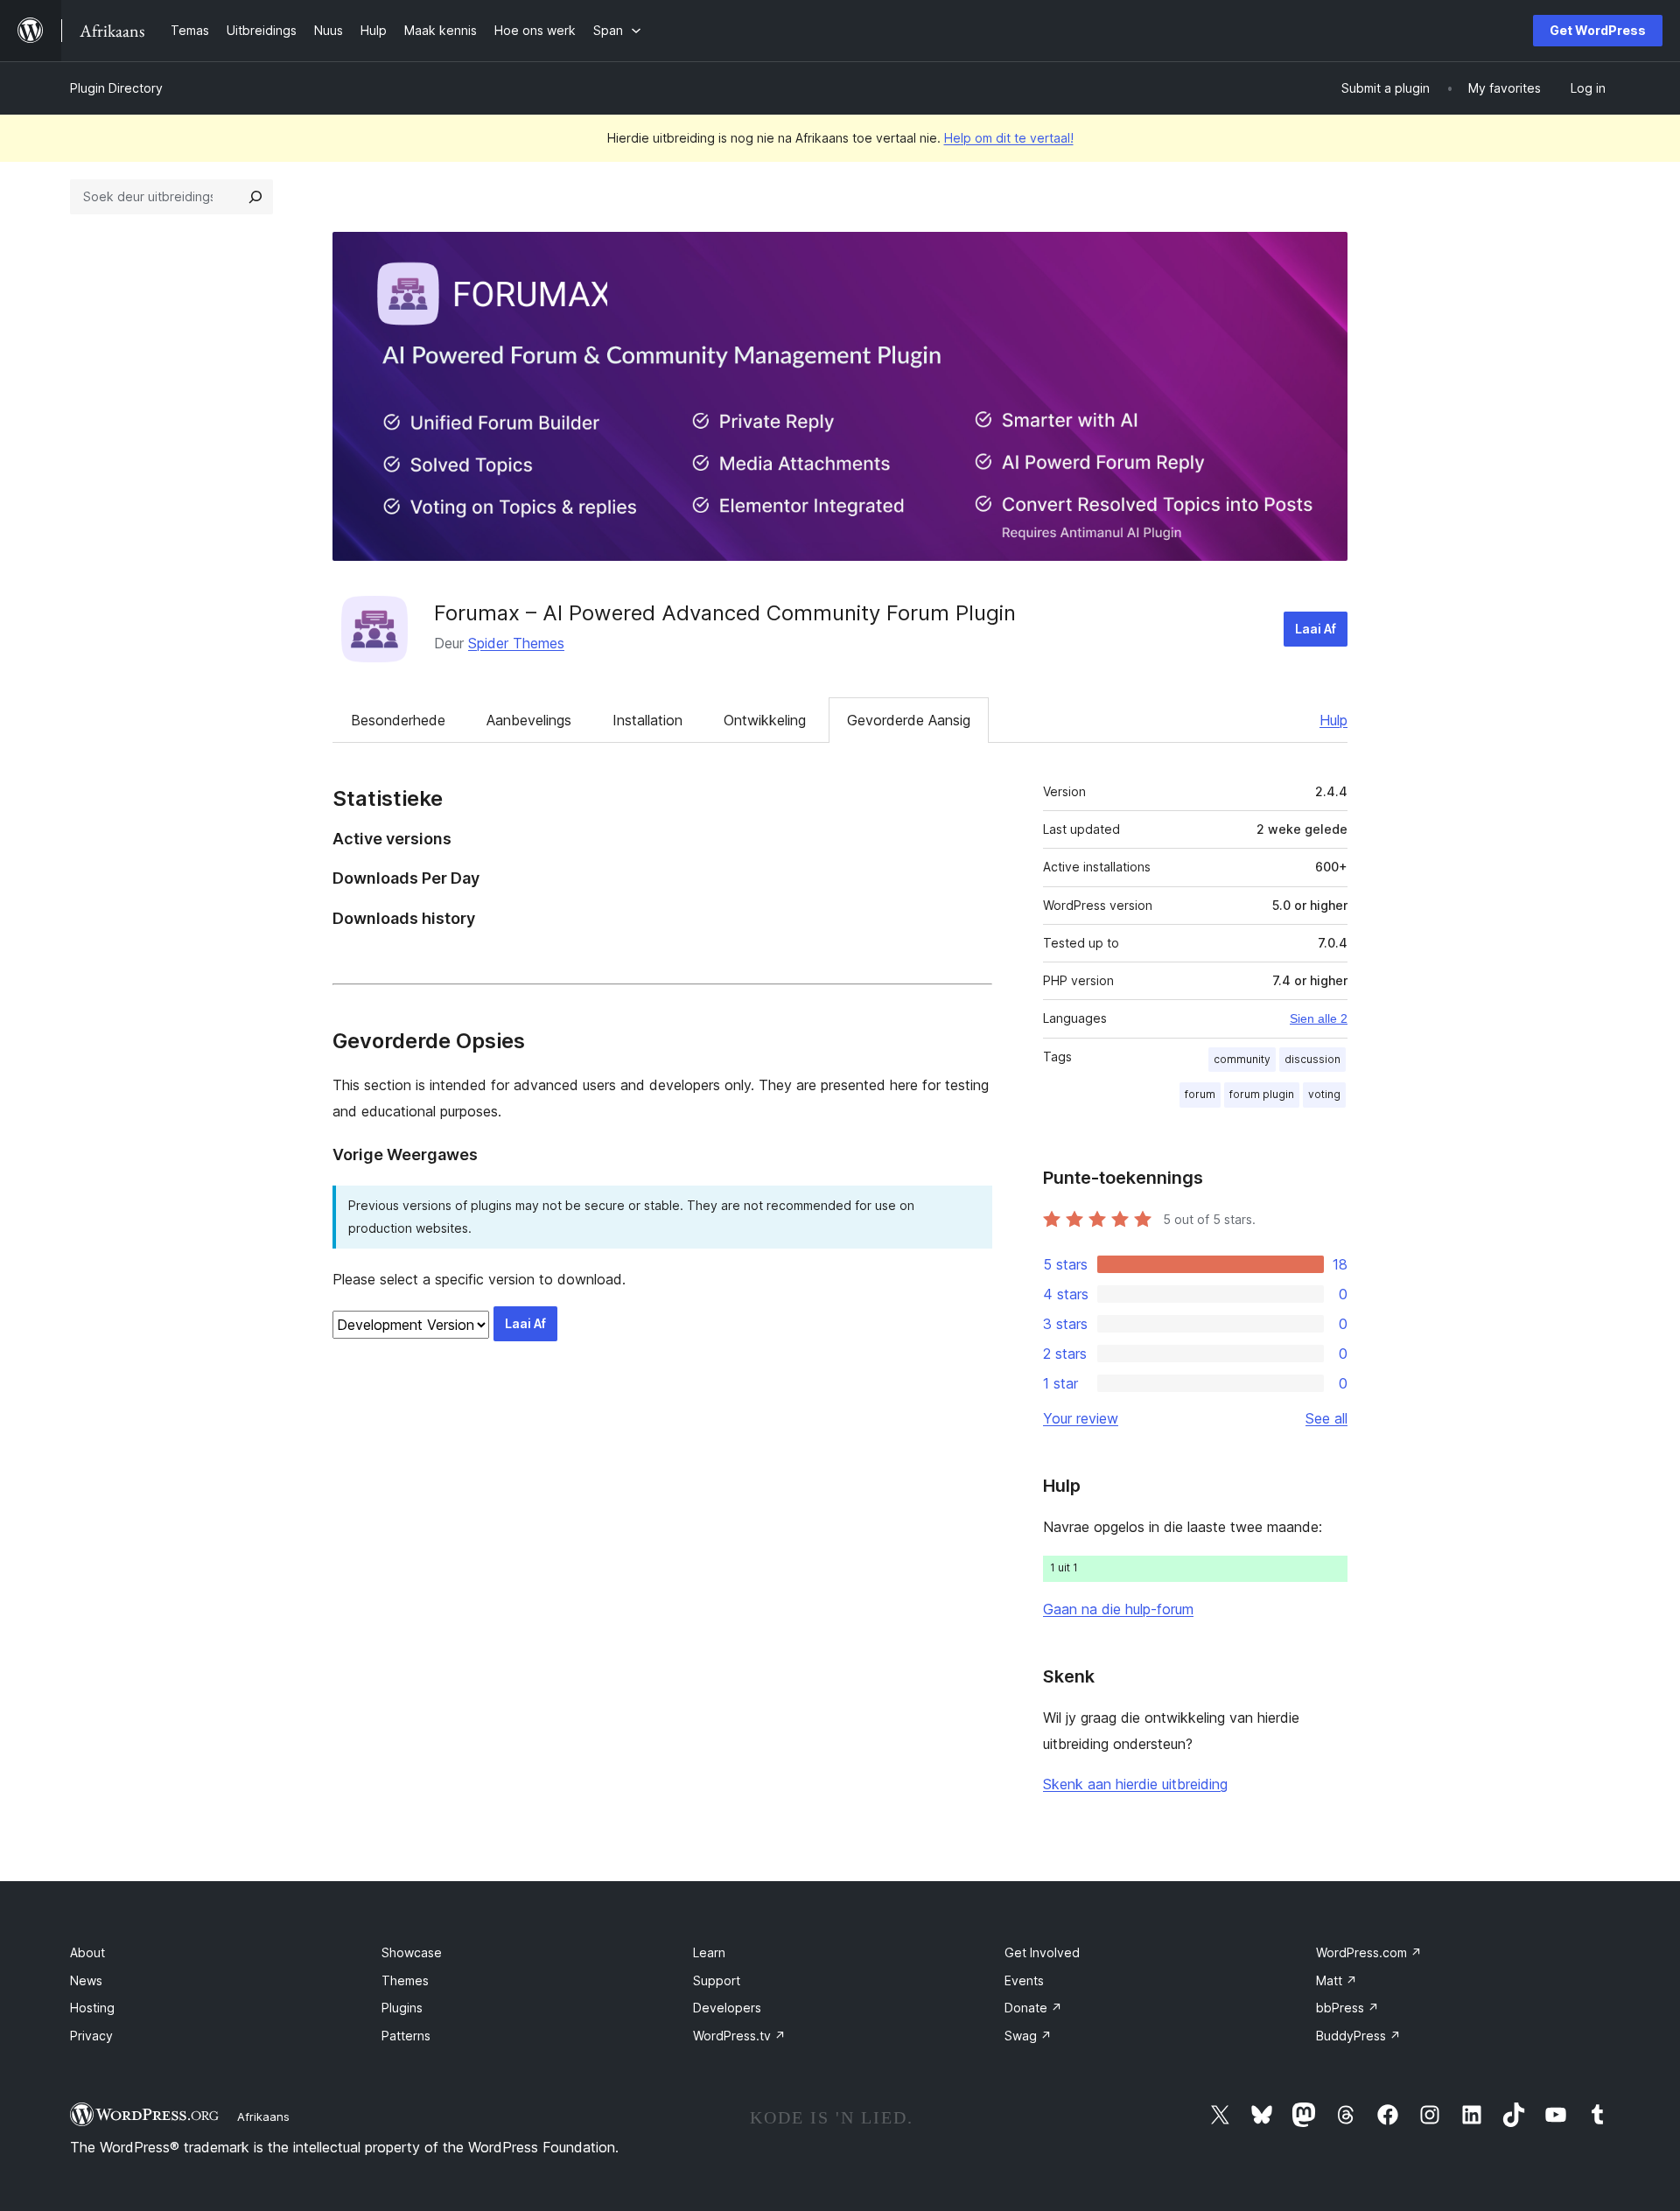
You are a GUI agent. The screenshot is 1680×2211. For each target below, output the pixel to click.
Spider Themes (516, 643)
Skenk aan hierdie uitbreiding (1135, 1784)
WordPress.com (1369, 1952)
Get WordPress (1598, 30)
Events (1024, 1980)
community (1242, 1059)
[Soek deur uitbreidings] (255, 197)
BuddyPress (1358, 2036)
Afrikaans (263, 2117)
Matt (1337, 1980)
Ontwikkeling (765, 720)
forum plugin (1262, 1094)
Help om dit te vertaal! (1009, 138)
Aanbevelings (529, 720)
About (87, 1952)
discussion (1312, 1059)
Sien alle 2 (1319, 1018)
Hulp (1333, 720)
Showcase (412, 1952)
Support (717, 1980)
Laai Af (1316, 629)
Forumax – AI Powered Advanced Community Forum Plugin (725, 613)
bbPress (1347, 2008)
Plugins (402, 2008)
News (86, 1980)
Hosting (92, 2008)
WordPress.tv (739, 2036)
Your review (1081, 1418)
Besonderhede (398, 720)
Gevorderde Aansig (909, 720)
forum (1200, 1094)
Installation (647, 720)
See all (1326, 1418)
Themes (405, 1980)
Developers (727, 2008)
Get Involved (1042, 1952)
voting (1324, 1094)
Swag (1028, 2036)
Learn (709, 1952)
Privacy (91, 2036)
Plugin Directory (116, 88)
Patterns (406, 2036)
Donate (1033, 2008)
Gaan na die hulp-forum (1118, 1609)
